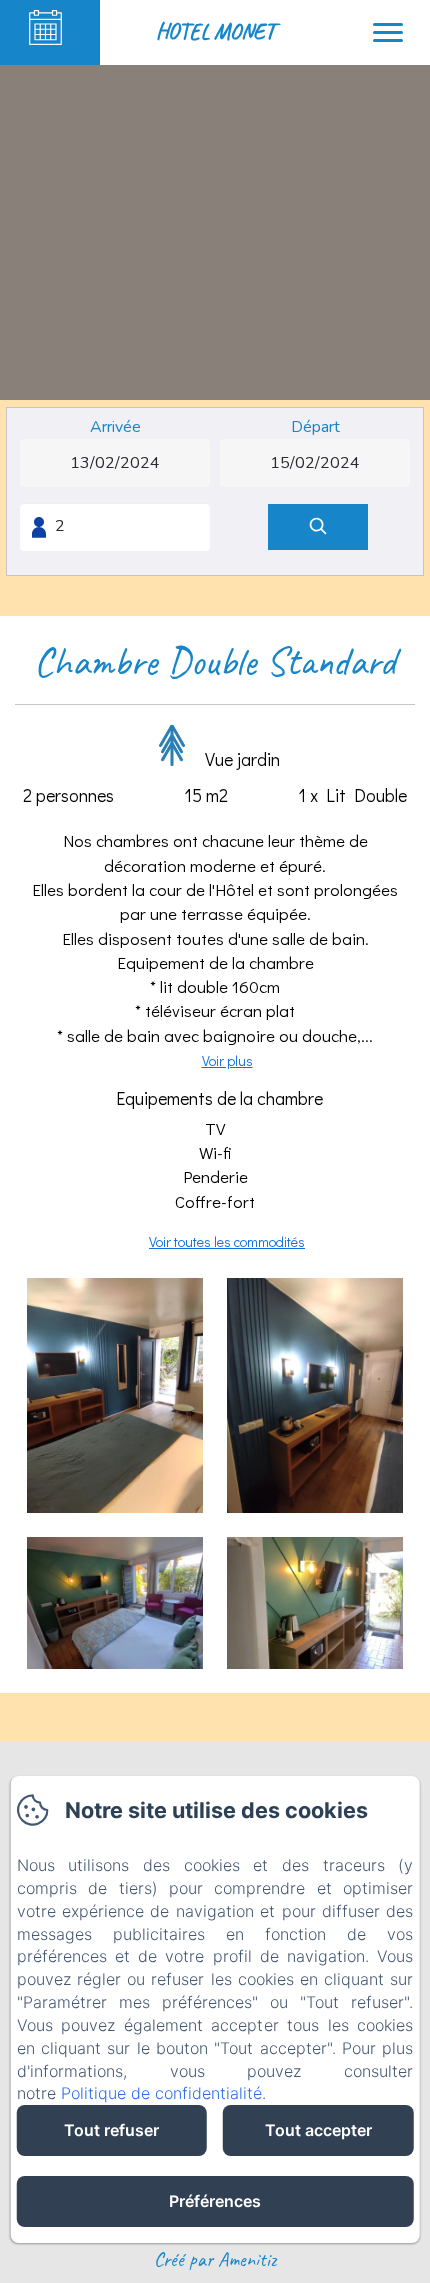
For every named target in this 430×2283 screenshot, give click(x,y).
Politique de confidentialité (161, 2093)
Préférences (215, 2201)
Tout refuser (111, 2130)
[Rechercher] (318, 527)
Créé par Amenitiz (215, 2259)
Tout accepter (318, 2130)
